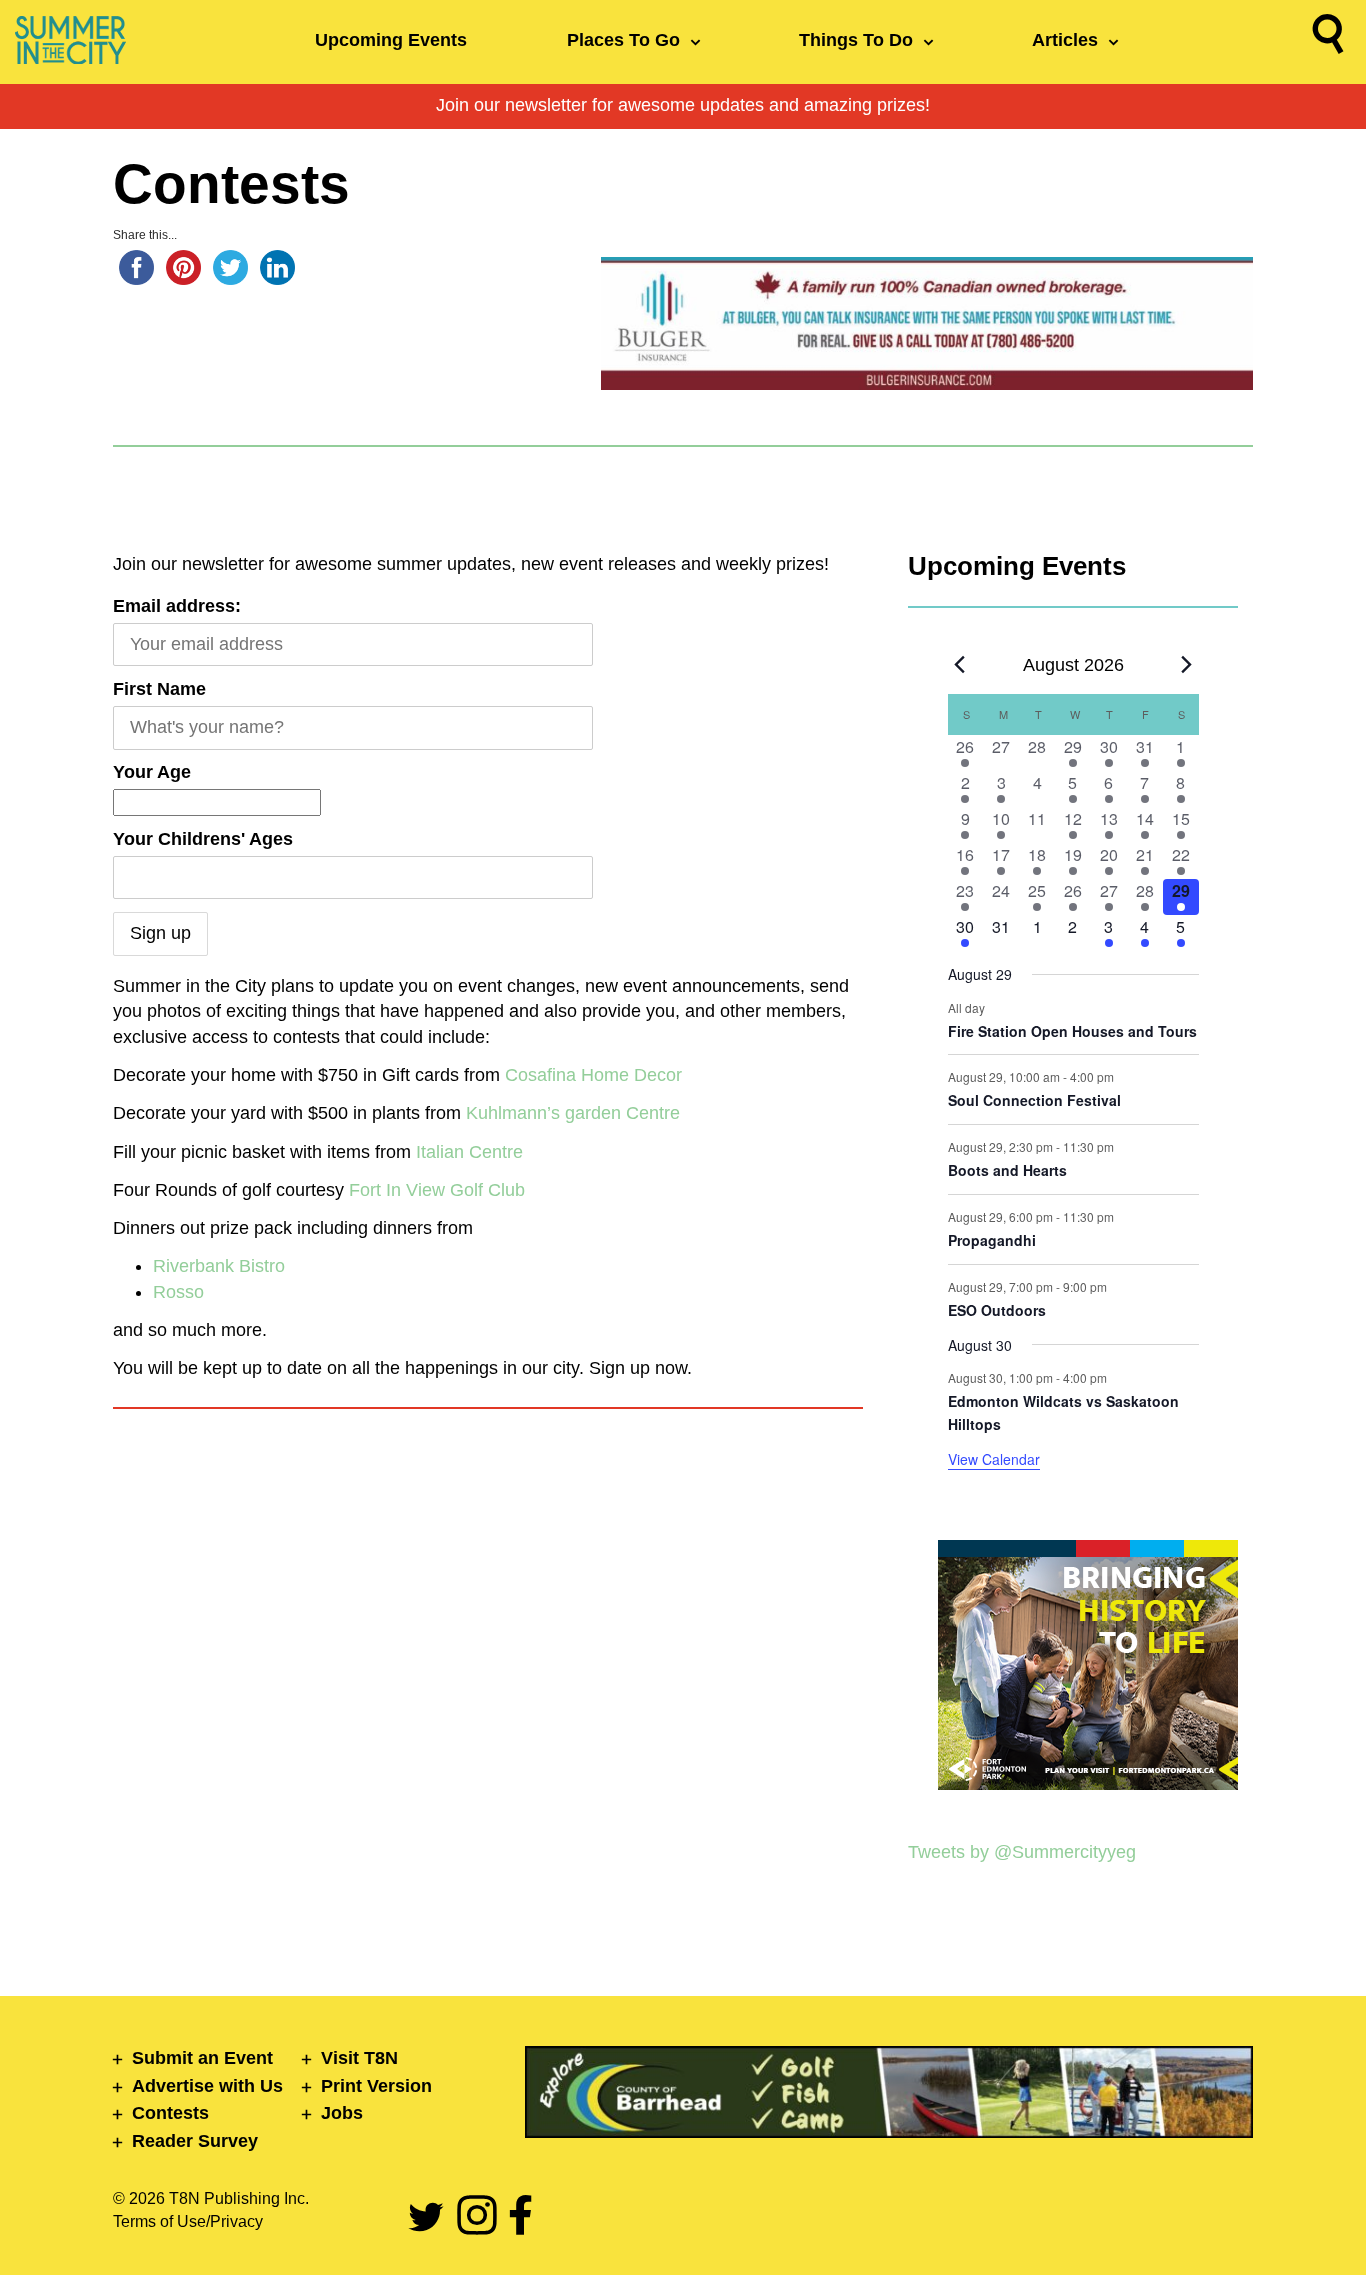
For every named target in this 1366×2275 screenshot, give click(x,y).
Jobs (342, 2113)
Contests (170, 2113)
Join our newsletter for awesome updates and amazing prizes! (683, 105)
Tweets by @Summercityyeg (1022, 1852)
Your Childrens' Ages (203, 839)
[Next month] (1187, 665)
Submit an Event (202, 2058)
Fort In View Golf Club (437, 1190)
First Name (159, 689)
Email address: (177, 606)
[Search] (1328, 38)
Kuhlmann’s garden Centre (573, 1113)
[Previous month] (960, 665)
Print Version (376, 2086)
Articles (1065, 40)
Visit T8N (359, 2058)
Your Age (152, 772)
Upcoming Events (391, 40)
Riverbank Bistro (219, 1266)
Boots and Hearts (1007, 1170)
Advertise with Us (207, 2086)
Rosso (178, 1292)
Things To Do (856, 40)
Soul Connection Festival (1034, 1100)
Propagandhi (992, 1240)
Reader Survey (195, 2141)
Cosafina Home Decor (593, 1075)
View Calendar (994, 1459)
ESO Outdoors (997, 1310)
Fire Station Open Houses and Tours (1072, 1031)
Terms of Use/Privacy (188, 2221)
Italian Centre (469, 1152)
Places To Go (623, 40)
